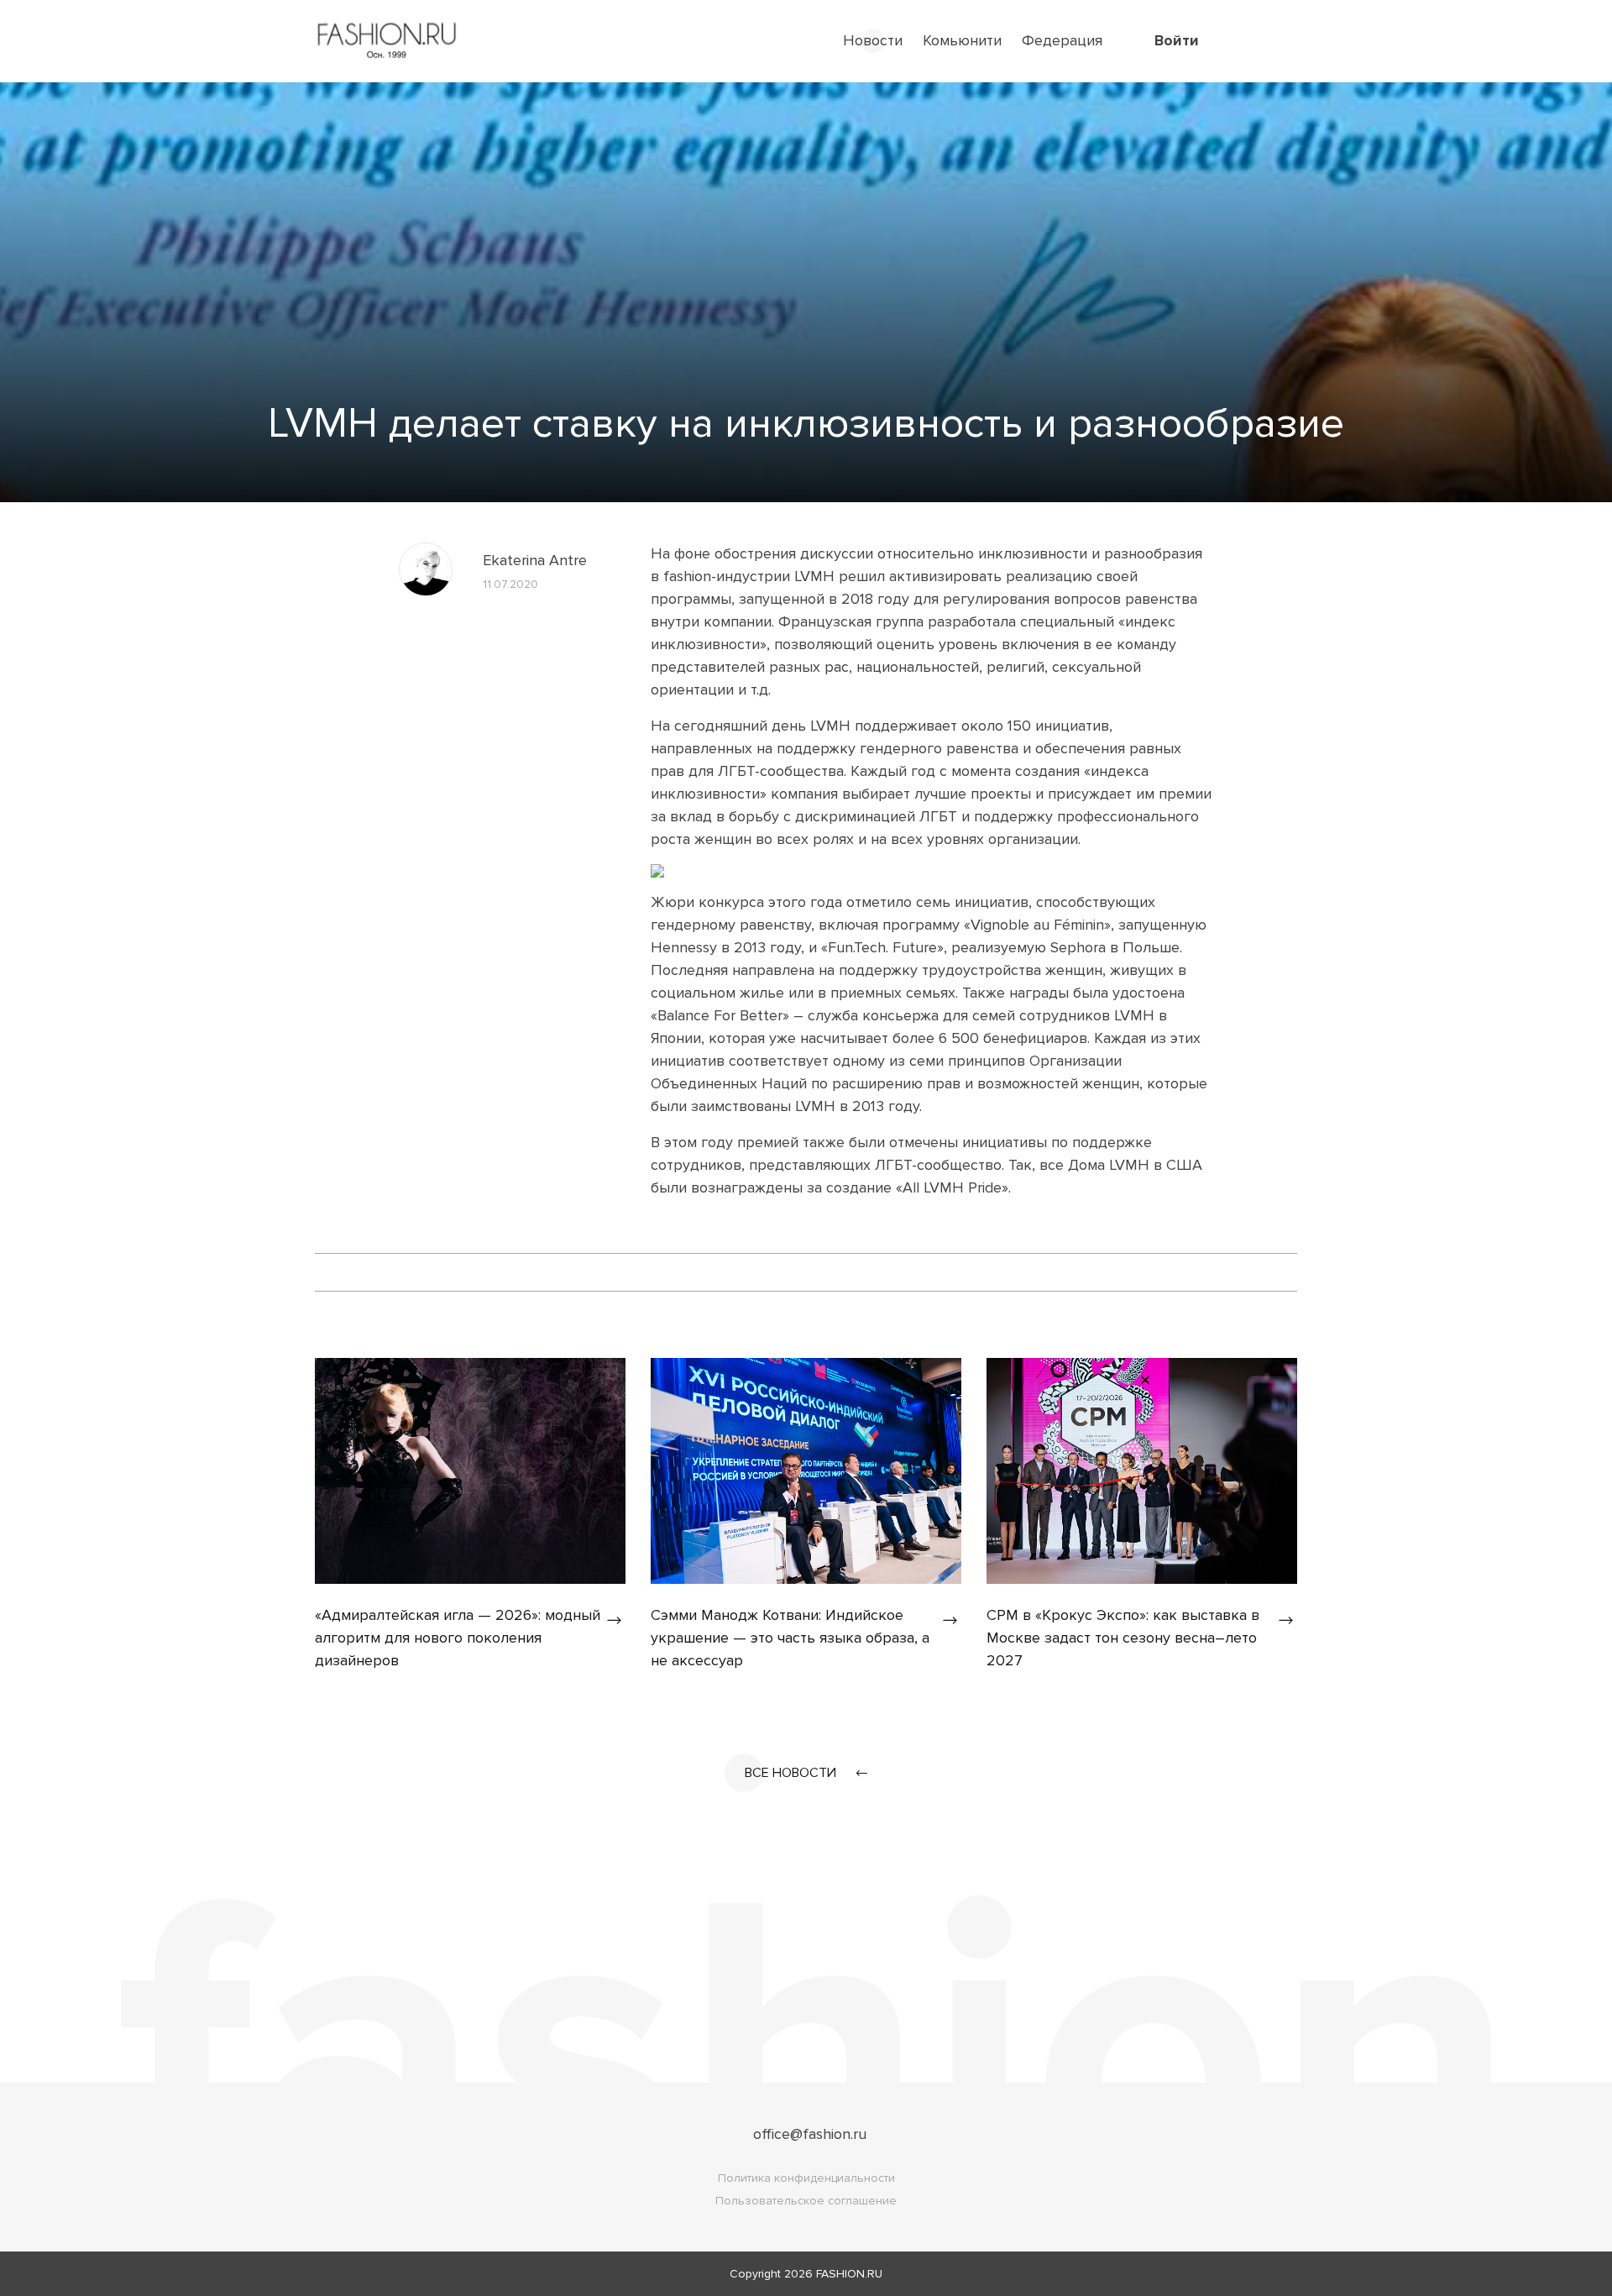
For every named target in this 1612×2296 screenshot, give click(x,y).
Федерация (1062, 40)
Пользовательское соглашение (806, 2201)
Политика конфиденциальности (806, 2178)
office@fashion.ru (810, 2134)
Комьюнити (962, 40)
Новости (873, 40)
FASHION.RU (849, 2274)
